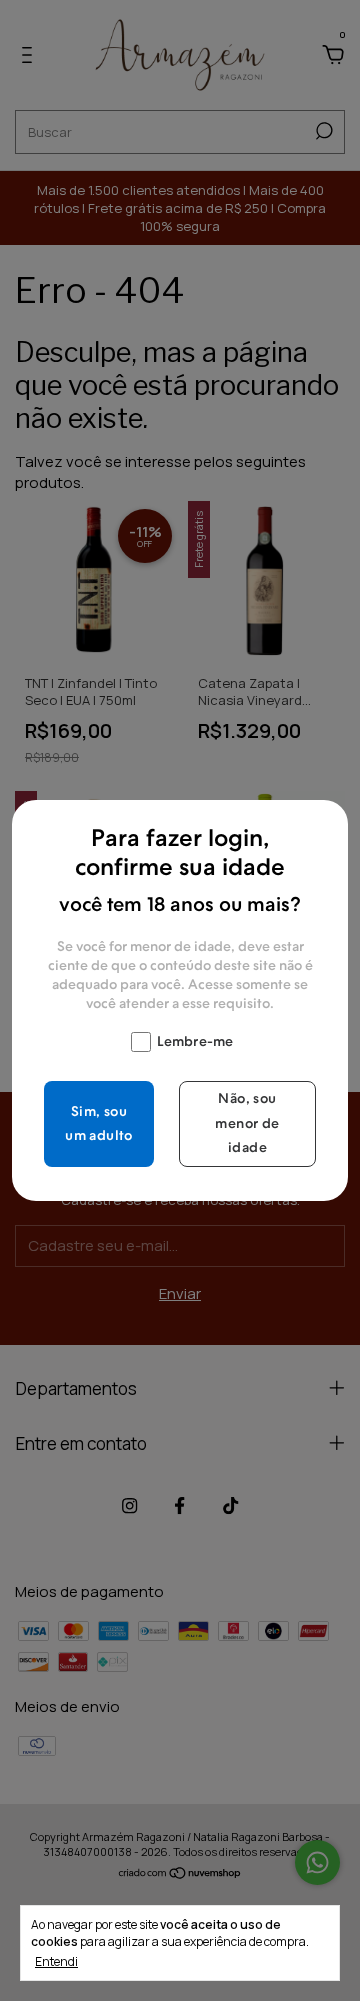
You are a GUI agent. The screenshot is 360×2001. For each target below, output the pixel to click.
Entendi (56, 1961)
